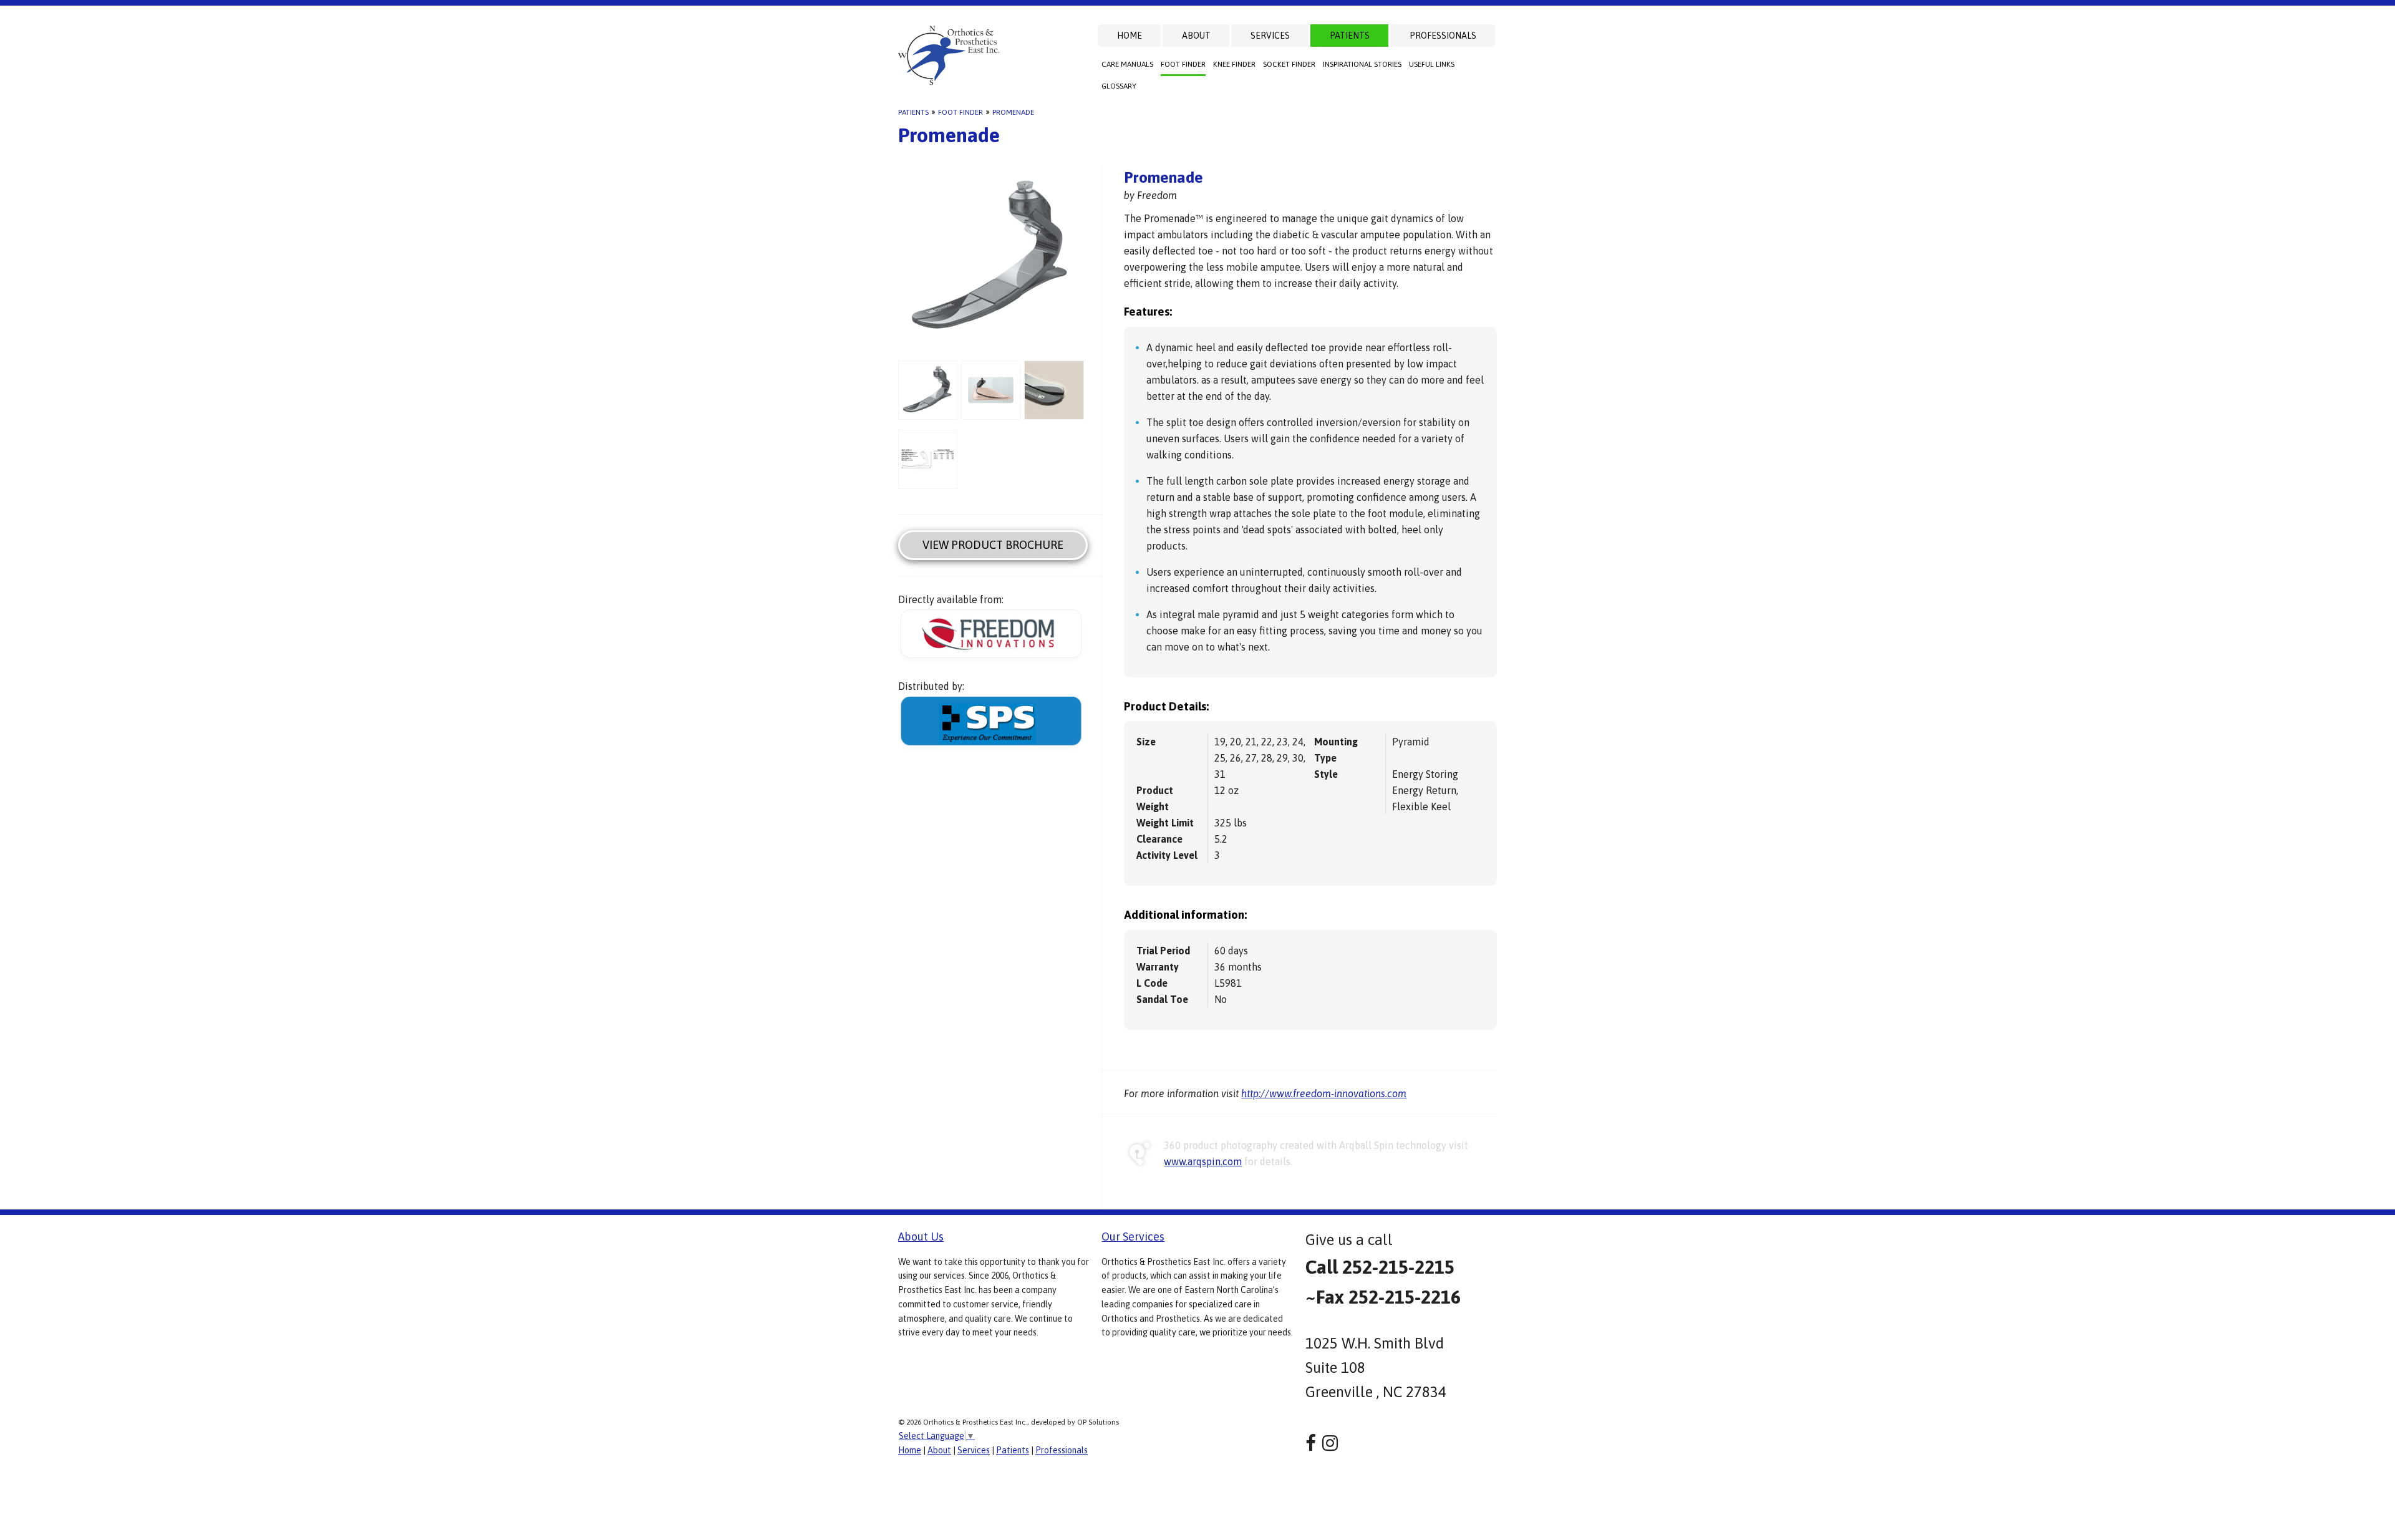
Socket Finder (1289, 64)
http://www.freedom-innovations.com (1324, 1093)
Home (1130, 36)
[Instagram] (1330, 1443)
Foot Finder (1183, 64)
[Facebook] (1311, 1443)
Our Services (1133, 1237)
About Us (921, 1237)
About (1196, 36)
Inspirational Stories (1362, 64)
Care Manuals (1127, 64)
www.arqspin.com (1203, 1161)
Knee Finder (1234, 64)
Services (1270, 36)
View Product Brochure (993, 545)
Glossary (1119, 86)
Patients (1350, 36)
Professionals (1443, 36)
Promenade (1013, 112)
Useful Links (1432, 64)
